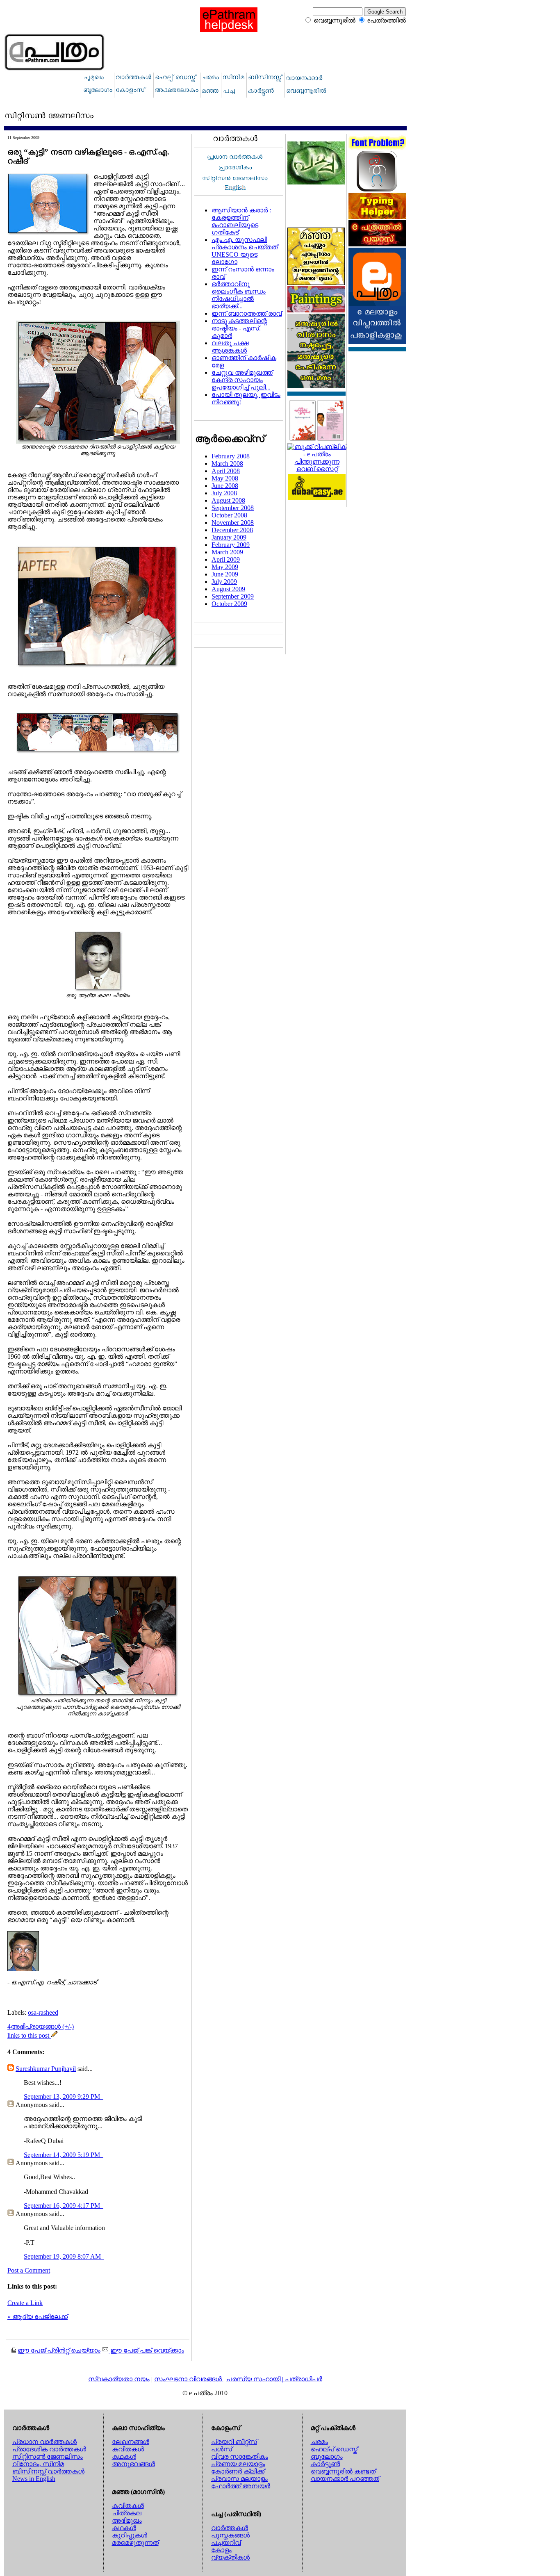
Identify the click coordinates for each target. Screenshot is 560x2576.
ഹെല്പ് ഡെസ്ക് (334, 2449)
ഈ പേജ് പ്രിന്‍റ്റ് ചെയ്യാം (59, 2350)
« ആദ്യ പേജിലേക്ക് (38, 2317)
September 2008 (233, 508)
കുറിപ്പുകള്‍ (130, 2535)
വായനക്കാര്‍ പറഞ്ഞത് (345, 2479)
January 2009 (229, 537)
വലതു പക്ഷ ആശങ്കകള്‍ (230, 347)
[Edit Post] (55, 2035)
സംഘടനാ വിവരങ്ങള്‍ (189, 2379)
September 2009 (233, 596)
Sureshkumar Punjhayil (46, 2069)
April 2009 (226, 559)
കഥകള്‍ (124, 2456)
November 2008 (233, 523)
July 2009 (224, 582)
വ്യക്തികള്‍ (230, 2557)
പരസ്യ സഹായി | (256, 2379)
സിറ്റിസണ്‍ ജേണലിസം (48, 2456)
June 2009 (225, 574)
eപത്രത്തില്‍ (387, 20)
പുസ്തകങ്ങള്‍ (230, 2535)
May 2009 (225, 567)
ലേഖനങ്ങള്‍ (131, 2442)
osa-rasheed (43, 2012)
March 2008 (227, 463)
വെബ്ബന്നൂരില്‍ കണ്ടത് (343, 2471)
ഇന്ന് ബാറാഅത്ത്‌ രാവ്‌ (247, 313)
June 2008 (225, 486)
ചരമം (319, 2442)
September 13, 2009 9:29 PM (63, 2097)
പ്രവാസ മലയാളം (239, 2479)
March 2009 (227, 552)
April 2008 (226, 471)
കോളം (221, 2550)
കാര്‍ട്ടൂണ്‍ (325, 2464)
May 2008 (225, 478)
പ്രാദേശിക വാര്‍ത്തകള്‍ (49, 2449)
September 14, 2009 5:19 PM (63, 2155)
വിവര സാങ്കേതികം (240, 2456)
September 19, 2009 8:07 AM (63, 2256)
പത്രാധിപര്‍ (304, 2379)
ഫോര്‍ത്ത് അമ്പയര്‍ (241, 2486)
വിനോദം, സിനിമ (38, 2464)
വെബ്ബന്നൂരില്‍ (335, 20)
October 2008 (229, 515)
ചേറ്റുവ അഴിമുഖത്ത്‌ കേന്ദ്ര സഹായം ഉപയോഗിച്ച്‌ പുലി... (242, 380)
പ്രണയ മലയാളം (238, 2464)
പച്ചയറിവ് (226, 2543)
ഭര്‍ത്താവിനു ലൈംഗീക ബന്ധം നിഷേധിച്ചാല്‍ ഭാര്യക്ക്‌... (239, 295)
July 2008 (224, 493)
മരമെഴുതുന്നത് (135, 2543)
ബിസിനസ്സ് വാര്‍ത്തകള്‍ (48, 2471)
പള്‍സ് (222, 2449)
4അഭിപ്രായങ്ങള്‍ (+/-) (41, 2026)
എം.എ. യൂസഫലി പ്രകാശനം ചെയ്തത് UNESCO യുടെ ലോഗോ (245, 251)
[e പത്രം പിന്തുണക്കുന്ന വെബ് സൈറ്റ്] (317, 469)
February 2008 (231, 456)
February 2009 (231, 545)
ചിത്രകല (127, 2513)
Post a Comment (29, 2270)
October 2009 (229, 604)
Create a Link (25, 2303)
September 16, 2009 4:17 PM (63, 2206)
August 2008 (228, 500)
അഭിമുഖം (127, 2520)
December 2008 (232, 530)
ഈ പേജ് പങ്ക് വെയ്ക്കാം (146, 2350)
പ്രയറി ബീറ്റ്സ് (234, 2442)
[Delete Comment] (102, 2097)
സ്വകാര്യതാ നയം (119, 2379)
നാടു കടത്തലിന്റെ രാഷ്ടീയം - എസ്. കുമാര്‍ (239, 328)
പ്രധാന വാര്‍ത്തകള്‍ (44, 2442)
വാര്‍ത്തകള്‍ (230, 2528)
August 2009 (228, 589)
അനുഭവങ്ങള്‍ (133, 2464)
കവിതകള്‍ (128, 2449)
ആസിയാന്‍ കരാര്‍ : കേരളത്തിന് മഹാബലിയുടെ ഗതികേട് (241, 221)
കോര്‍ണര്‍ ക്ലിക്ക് (238, 2471)
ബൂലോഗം (327, 2456)
